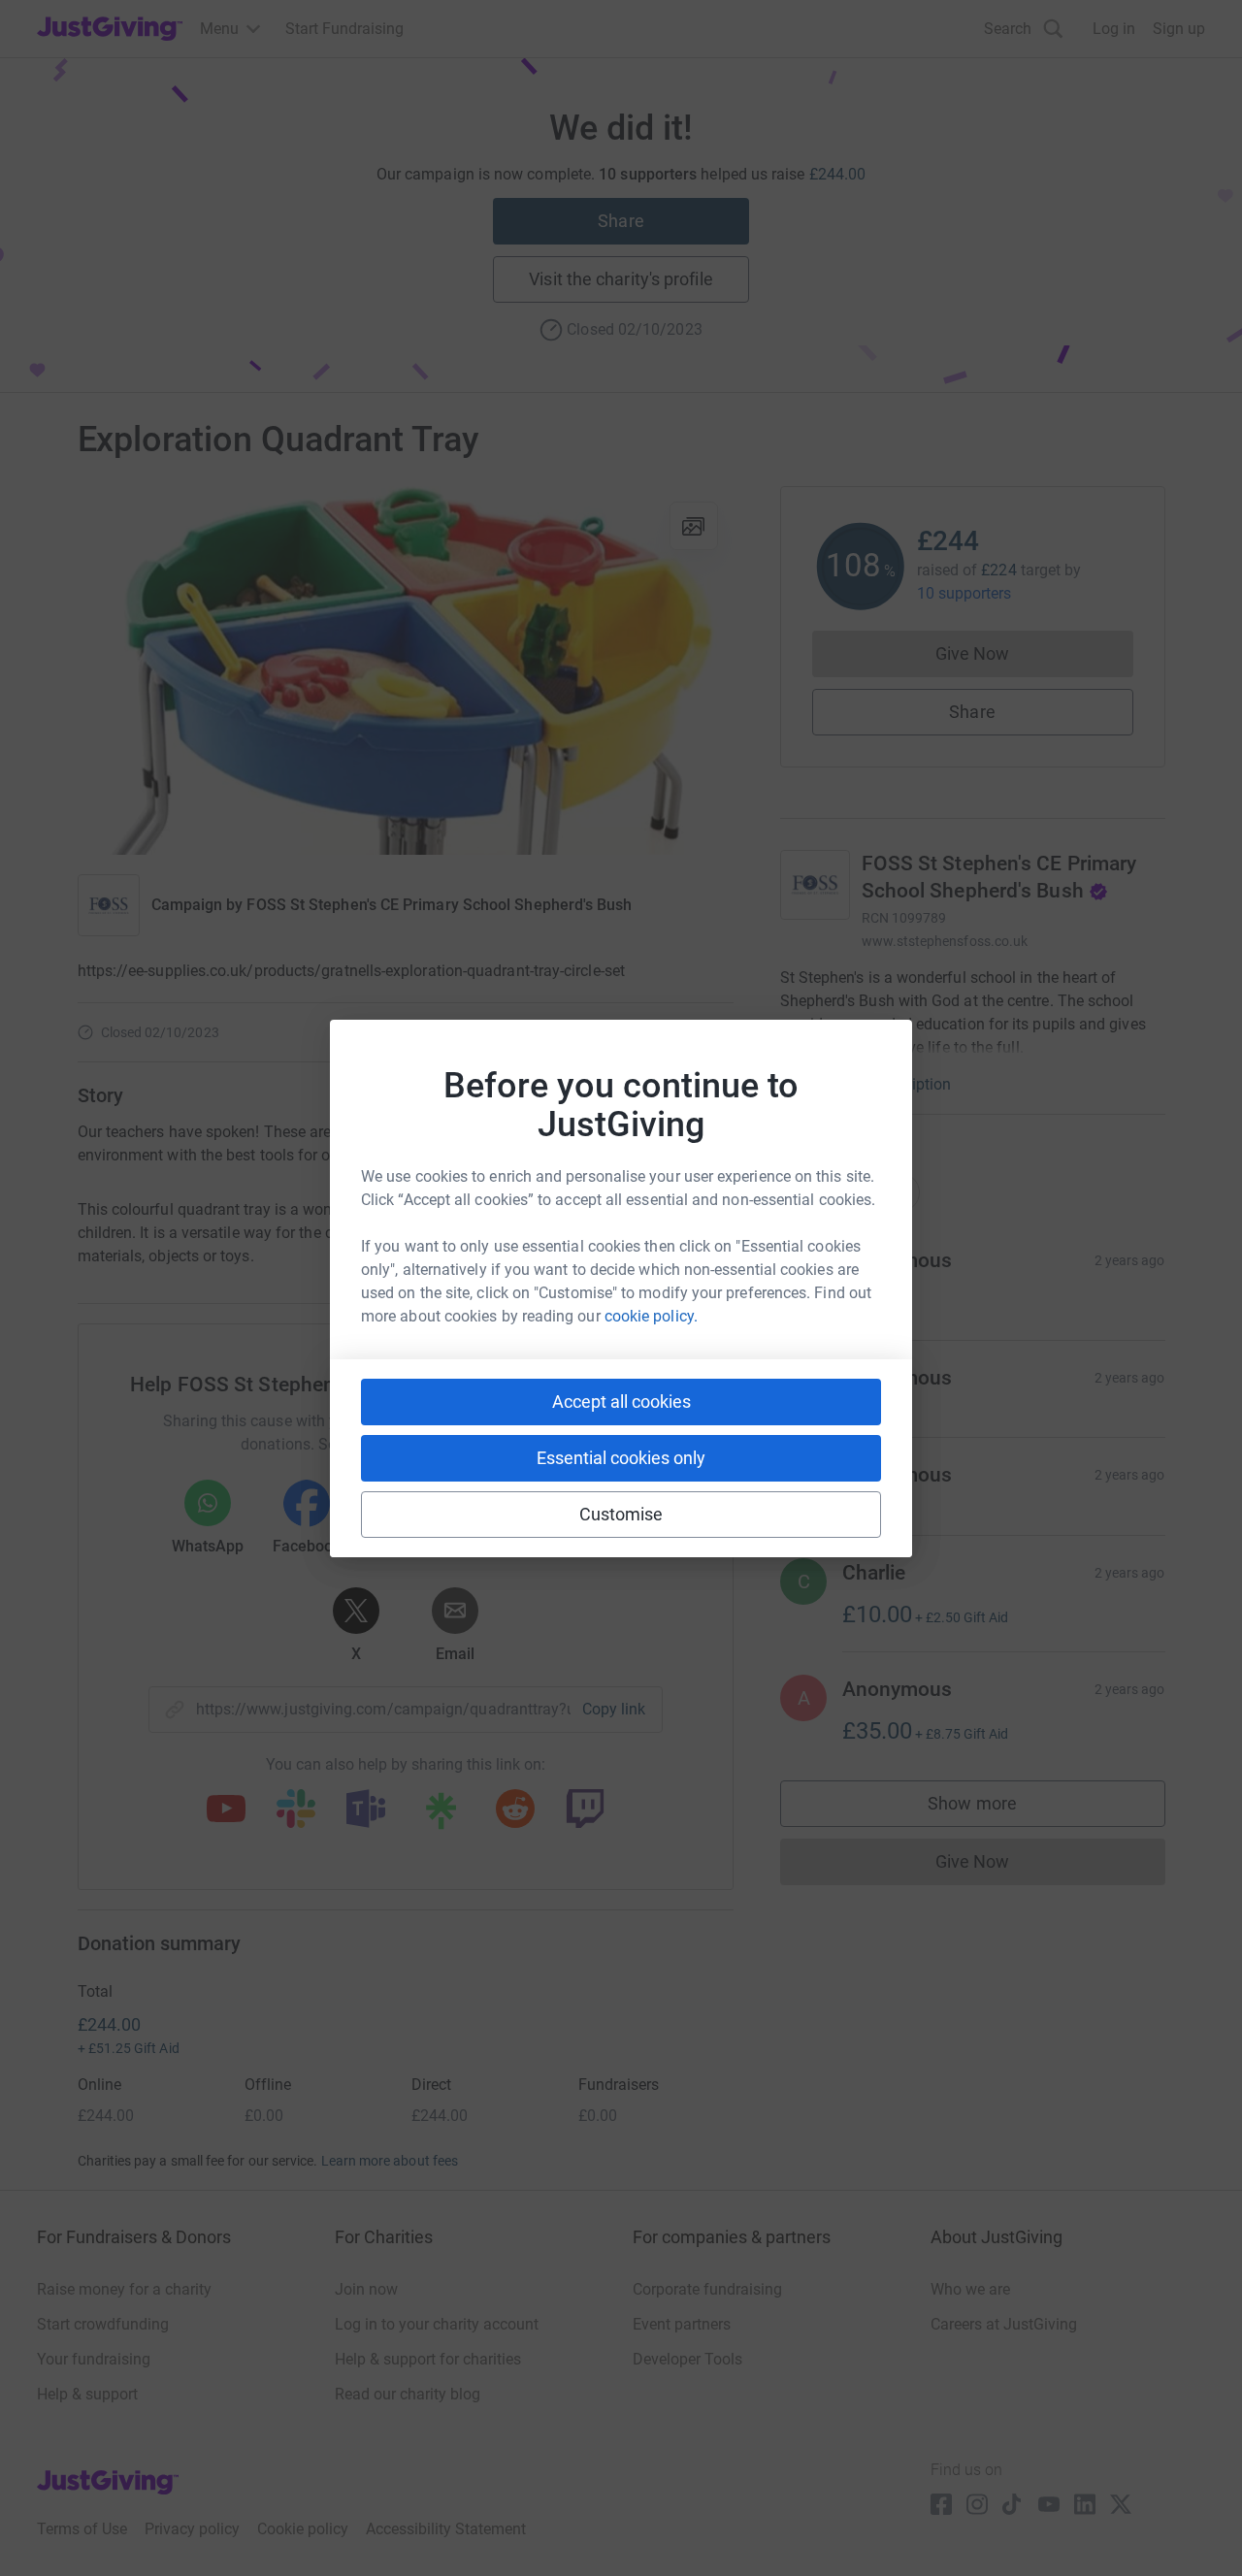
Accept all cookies (621, 1402)
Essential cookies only (621, 1458)
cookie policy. (651, 1316)
